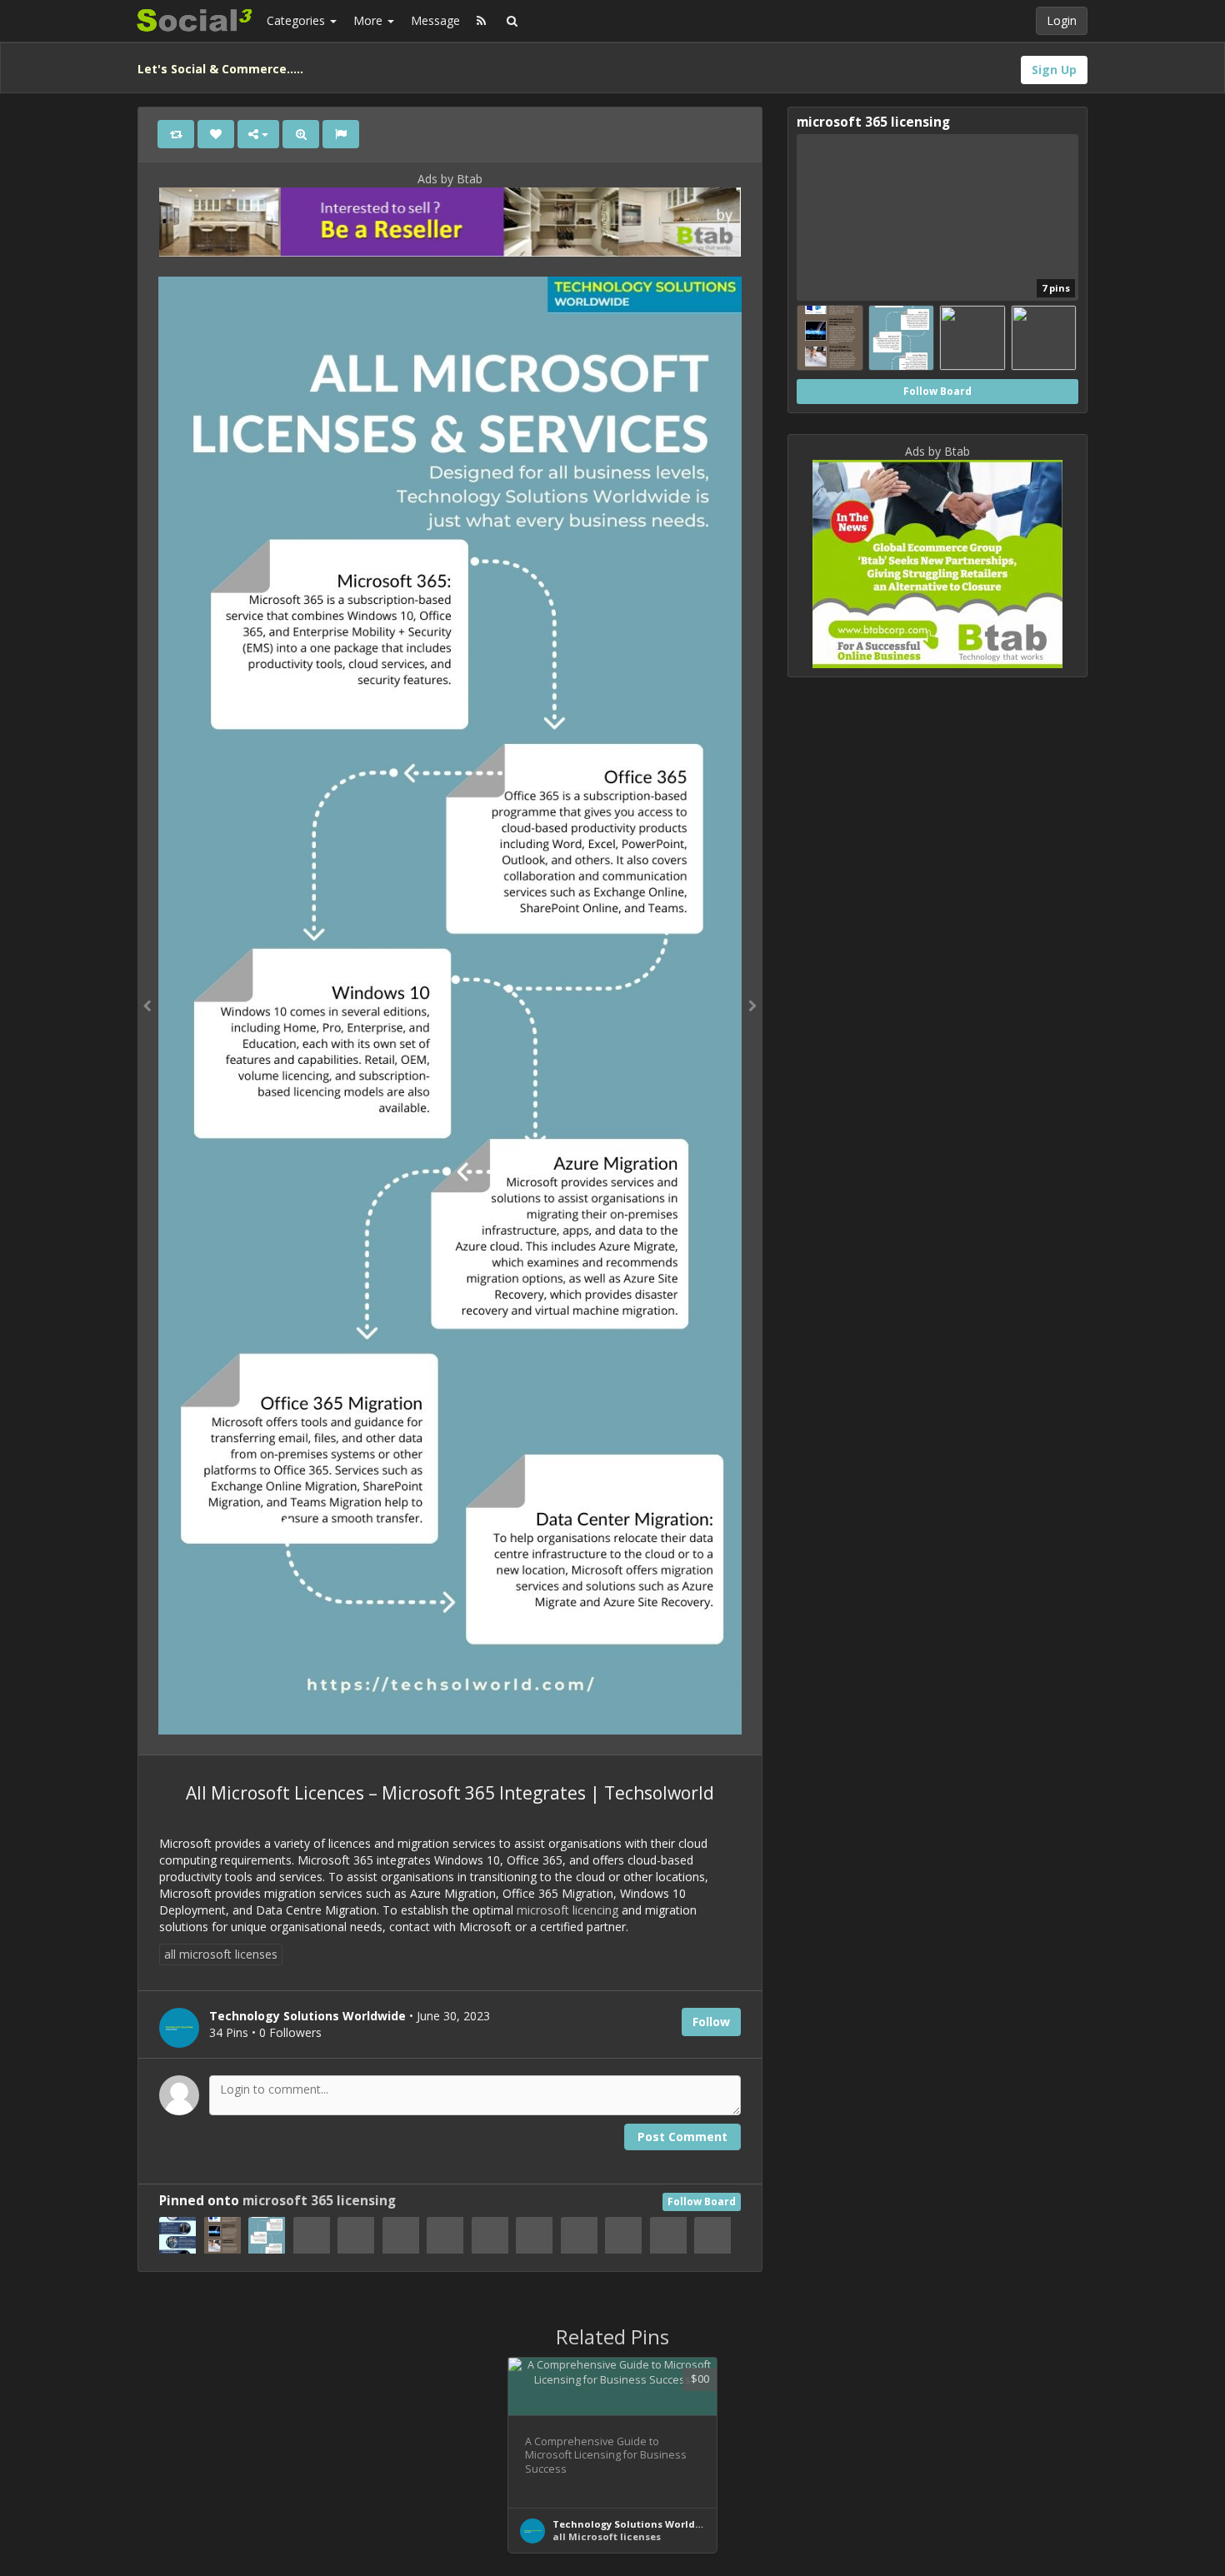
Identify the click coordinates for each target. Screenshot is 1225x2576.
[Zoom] (301, 134)
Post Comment (682, 2137)
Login (1062, 20)
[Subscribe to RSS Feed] (481, 21)
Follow (711, 2022)
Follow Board (702, 2202)
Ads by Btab (450, 179)
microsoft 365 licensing (319, 2201)
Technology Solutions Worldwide (636, 2524)
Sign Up (1054, 70)
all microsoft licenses (221, 1954)
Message (435, 20)
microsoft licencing (567, 1910)
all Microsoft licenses (607, 2536)
